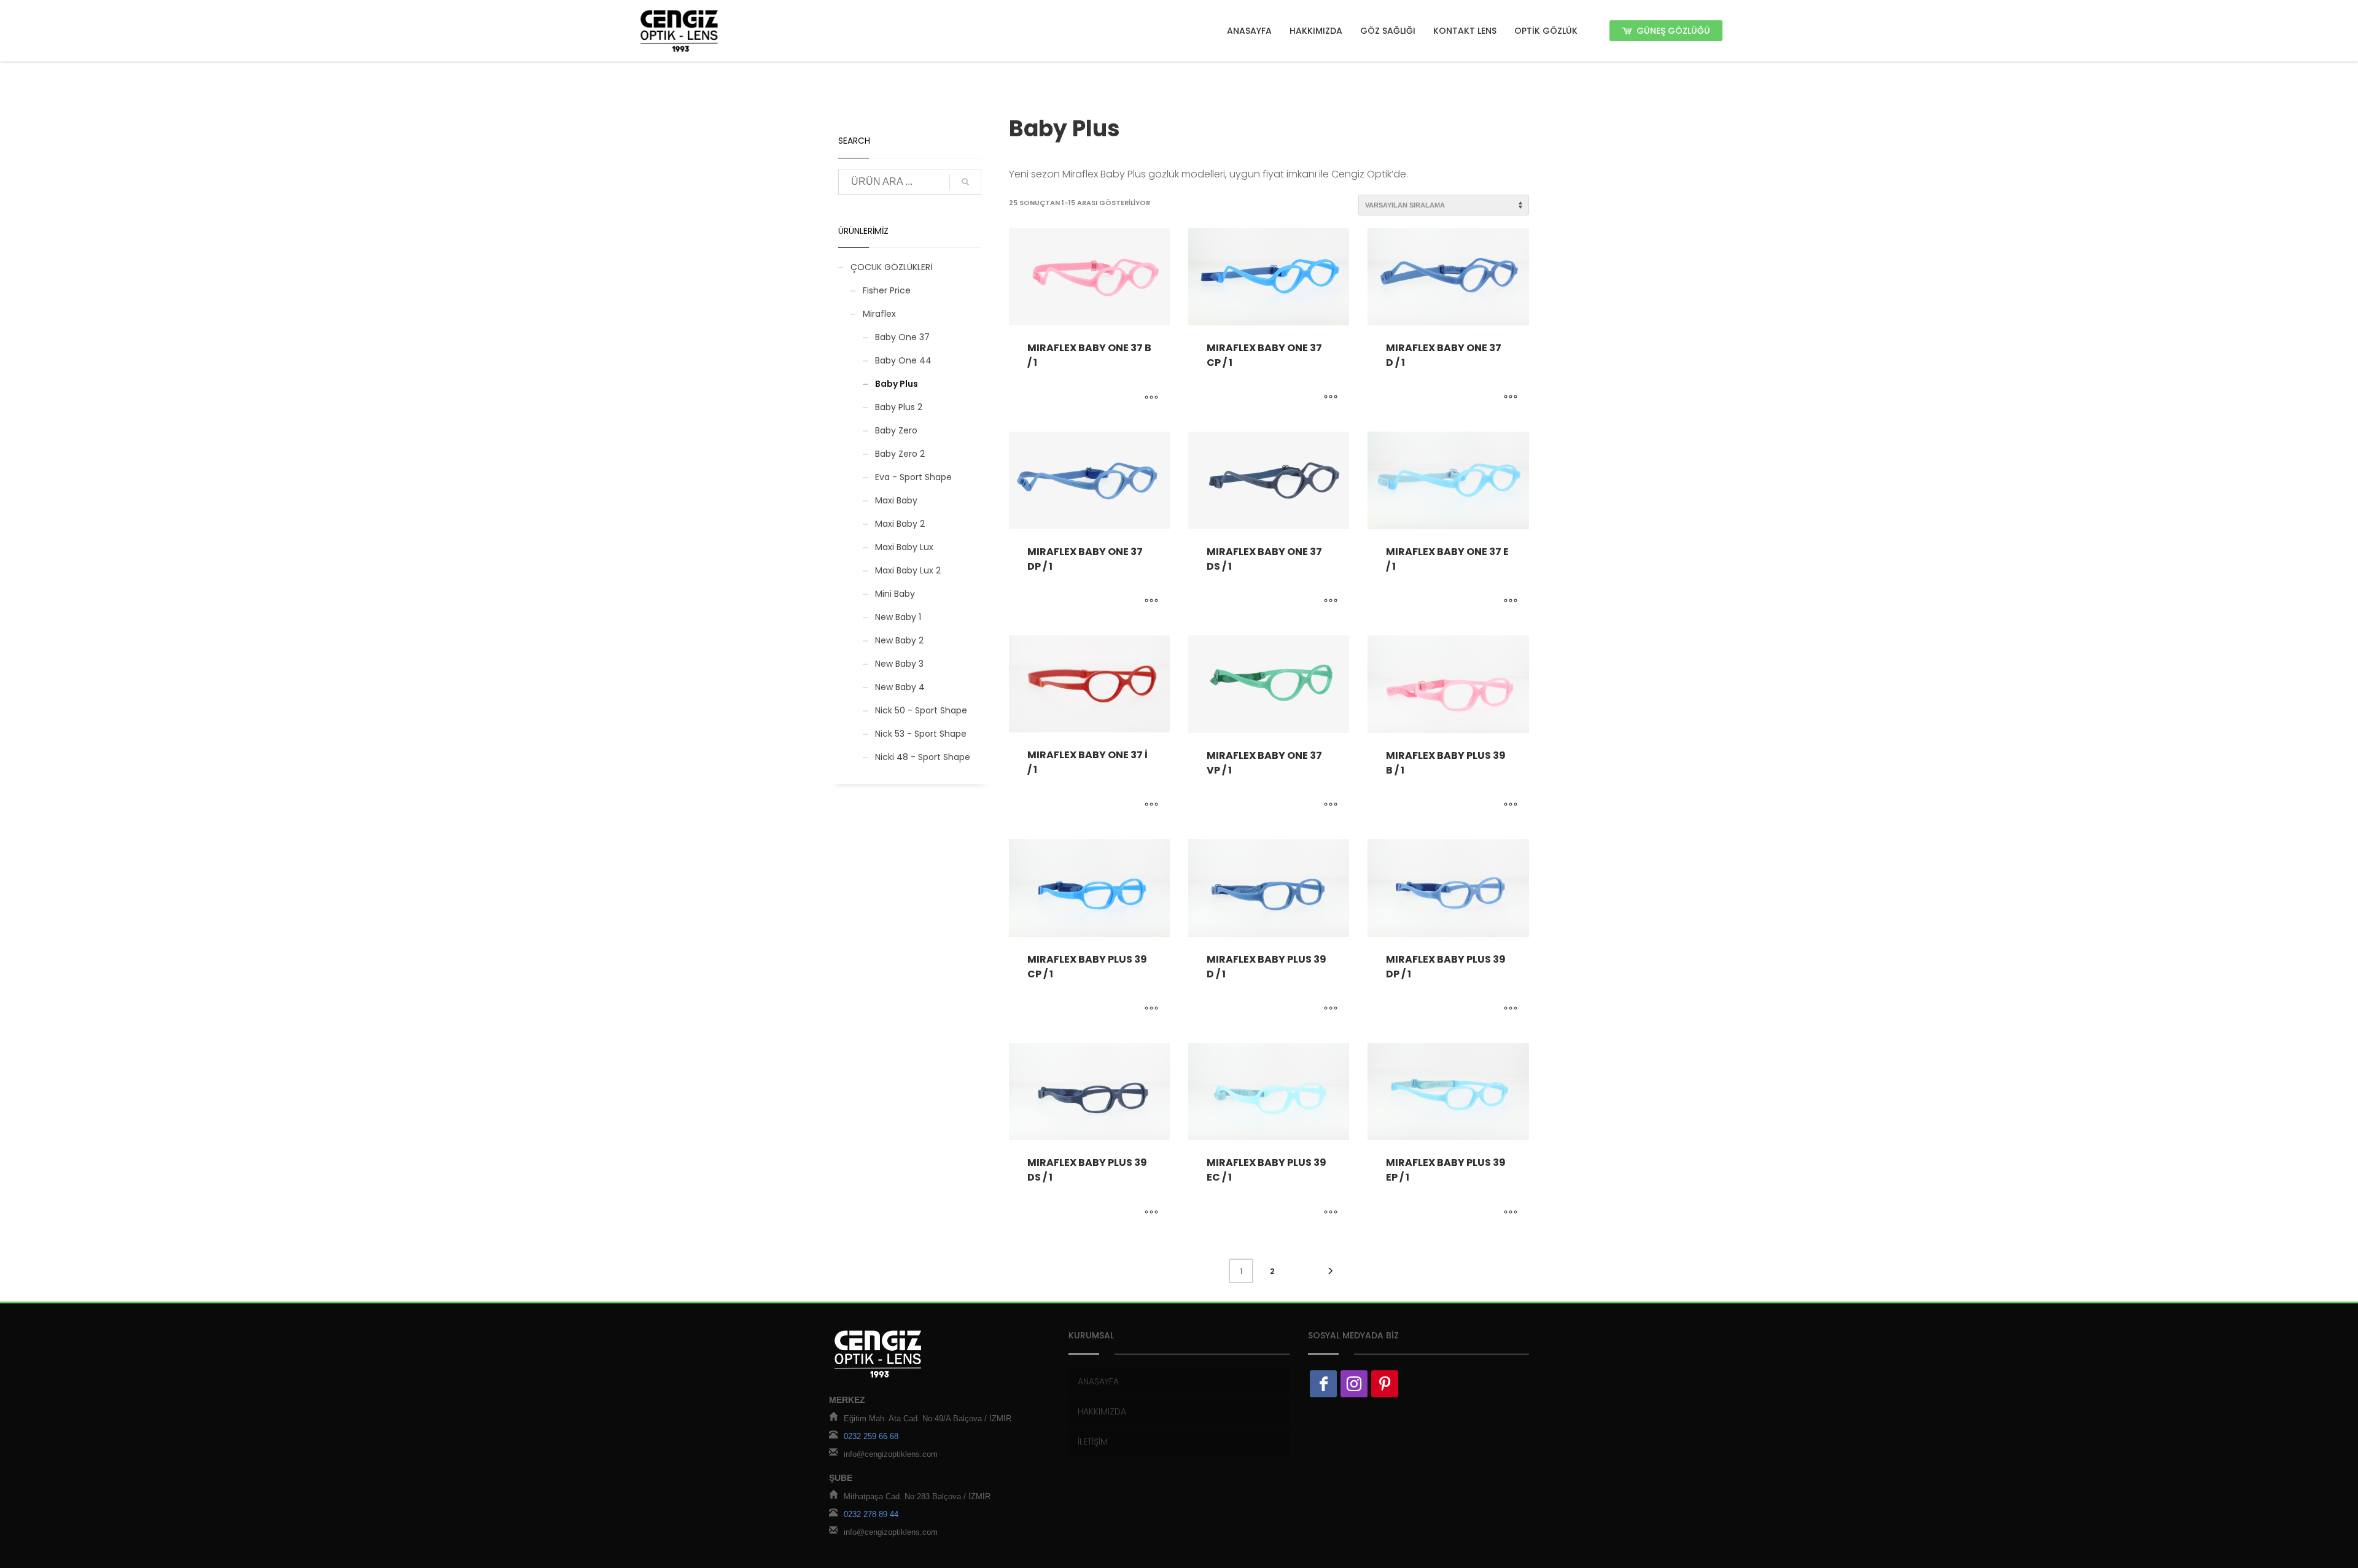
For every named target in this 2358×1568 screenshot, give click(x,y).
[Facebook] (1323, 1384)
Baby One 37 (902, 337)
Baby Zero (896, 430)
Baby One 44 (903, 360)
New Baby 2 (899, 640)
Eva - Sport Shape (913, 477)
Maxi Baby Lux (904, 547)
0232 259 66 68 (871, 1437)
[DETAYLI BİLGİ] (1151, 398)
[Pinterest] (1385, 1384)
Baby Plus (897, 384)
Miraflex (879, 314)
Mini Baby (895, 594)
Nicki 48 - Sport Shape (923, 757)
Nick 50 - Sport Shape (921, 710)
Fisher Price (887, 290)
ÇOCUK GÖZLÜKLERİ (891, 267)
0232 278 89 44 (871, 1515)
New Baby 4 (900, 687)
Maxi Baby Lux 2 (908, 570)
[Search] (965, 182)
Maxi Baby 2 (900, 524)
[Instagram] (1354, 1384)
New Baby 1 (898, 617)
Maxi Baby (896, 500)
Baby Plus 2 (899, 407)
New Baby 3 (899, 664)
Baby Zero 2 (900, 454)
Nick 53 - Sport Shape (921, 734)
